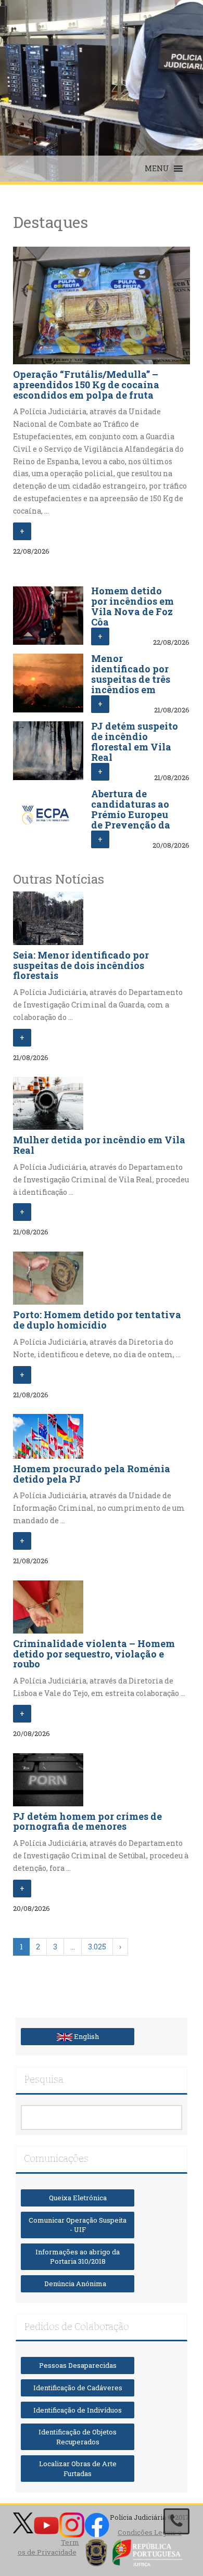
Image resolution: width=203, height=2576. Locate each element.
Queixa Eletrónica (78, 2198)
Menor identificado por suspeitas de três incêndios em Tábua (131, 679)
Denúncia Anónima (78, 2284)
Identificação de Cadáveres (78, 2388)
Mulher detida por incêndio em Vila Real (99, 1145)
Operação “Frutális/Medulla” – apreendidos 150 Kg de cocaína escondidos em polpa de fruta (86, 385)
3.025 (97, 1947)
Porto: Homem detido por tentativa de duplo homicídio (97, 1320)
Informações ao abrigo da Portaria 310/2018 (78, 2257)
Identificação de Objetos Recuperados (78, 2437)
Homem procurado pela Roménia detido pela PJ (92, 1474)
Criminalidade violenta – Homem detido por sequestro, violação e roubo (94, 1654)
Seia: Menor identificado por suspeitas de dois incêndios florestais (81, 965)
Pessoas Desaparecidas (78, 2365)
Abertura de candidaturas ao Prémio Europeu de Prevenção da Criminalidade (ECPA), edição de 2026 (132, 825)
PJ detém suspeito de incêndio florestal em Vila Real (135, 741)
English (86, 2036)
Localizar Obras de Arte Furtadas (78, 2469)
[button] (157, 169)
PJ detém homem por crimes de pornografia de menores (87, 1821)
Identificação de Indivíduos (78, 2410)
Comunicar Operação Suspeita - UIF (78, 2225)
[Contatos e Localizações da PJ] (176, 2521)
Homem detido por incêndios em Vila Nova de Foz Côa (132, 606)
